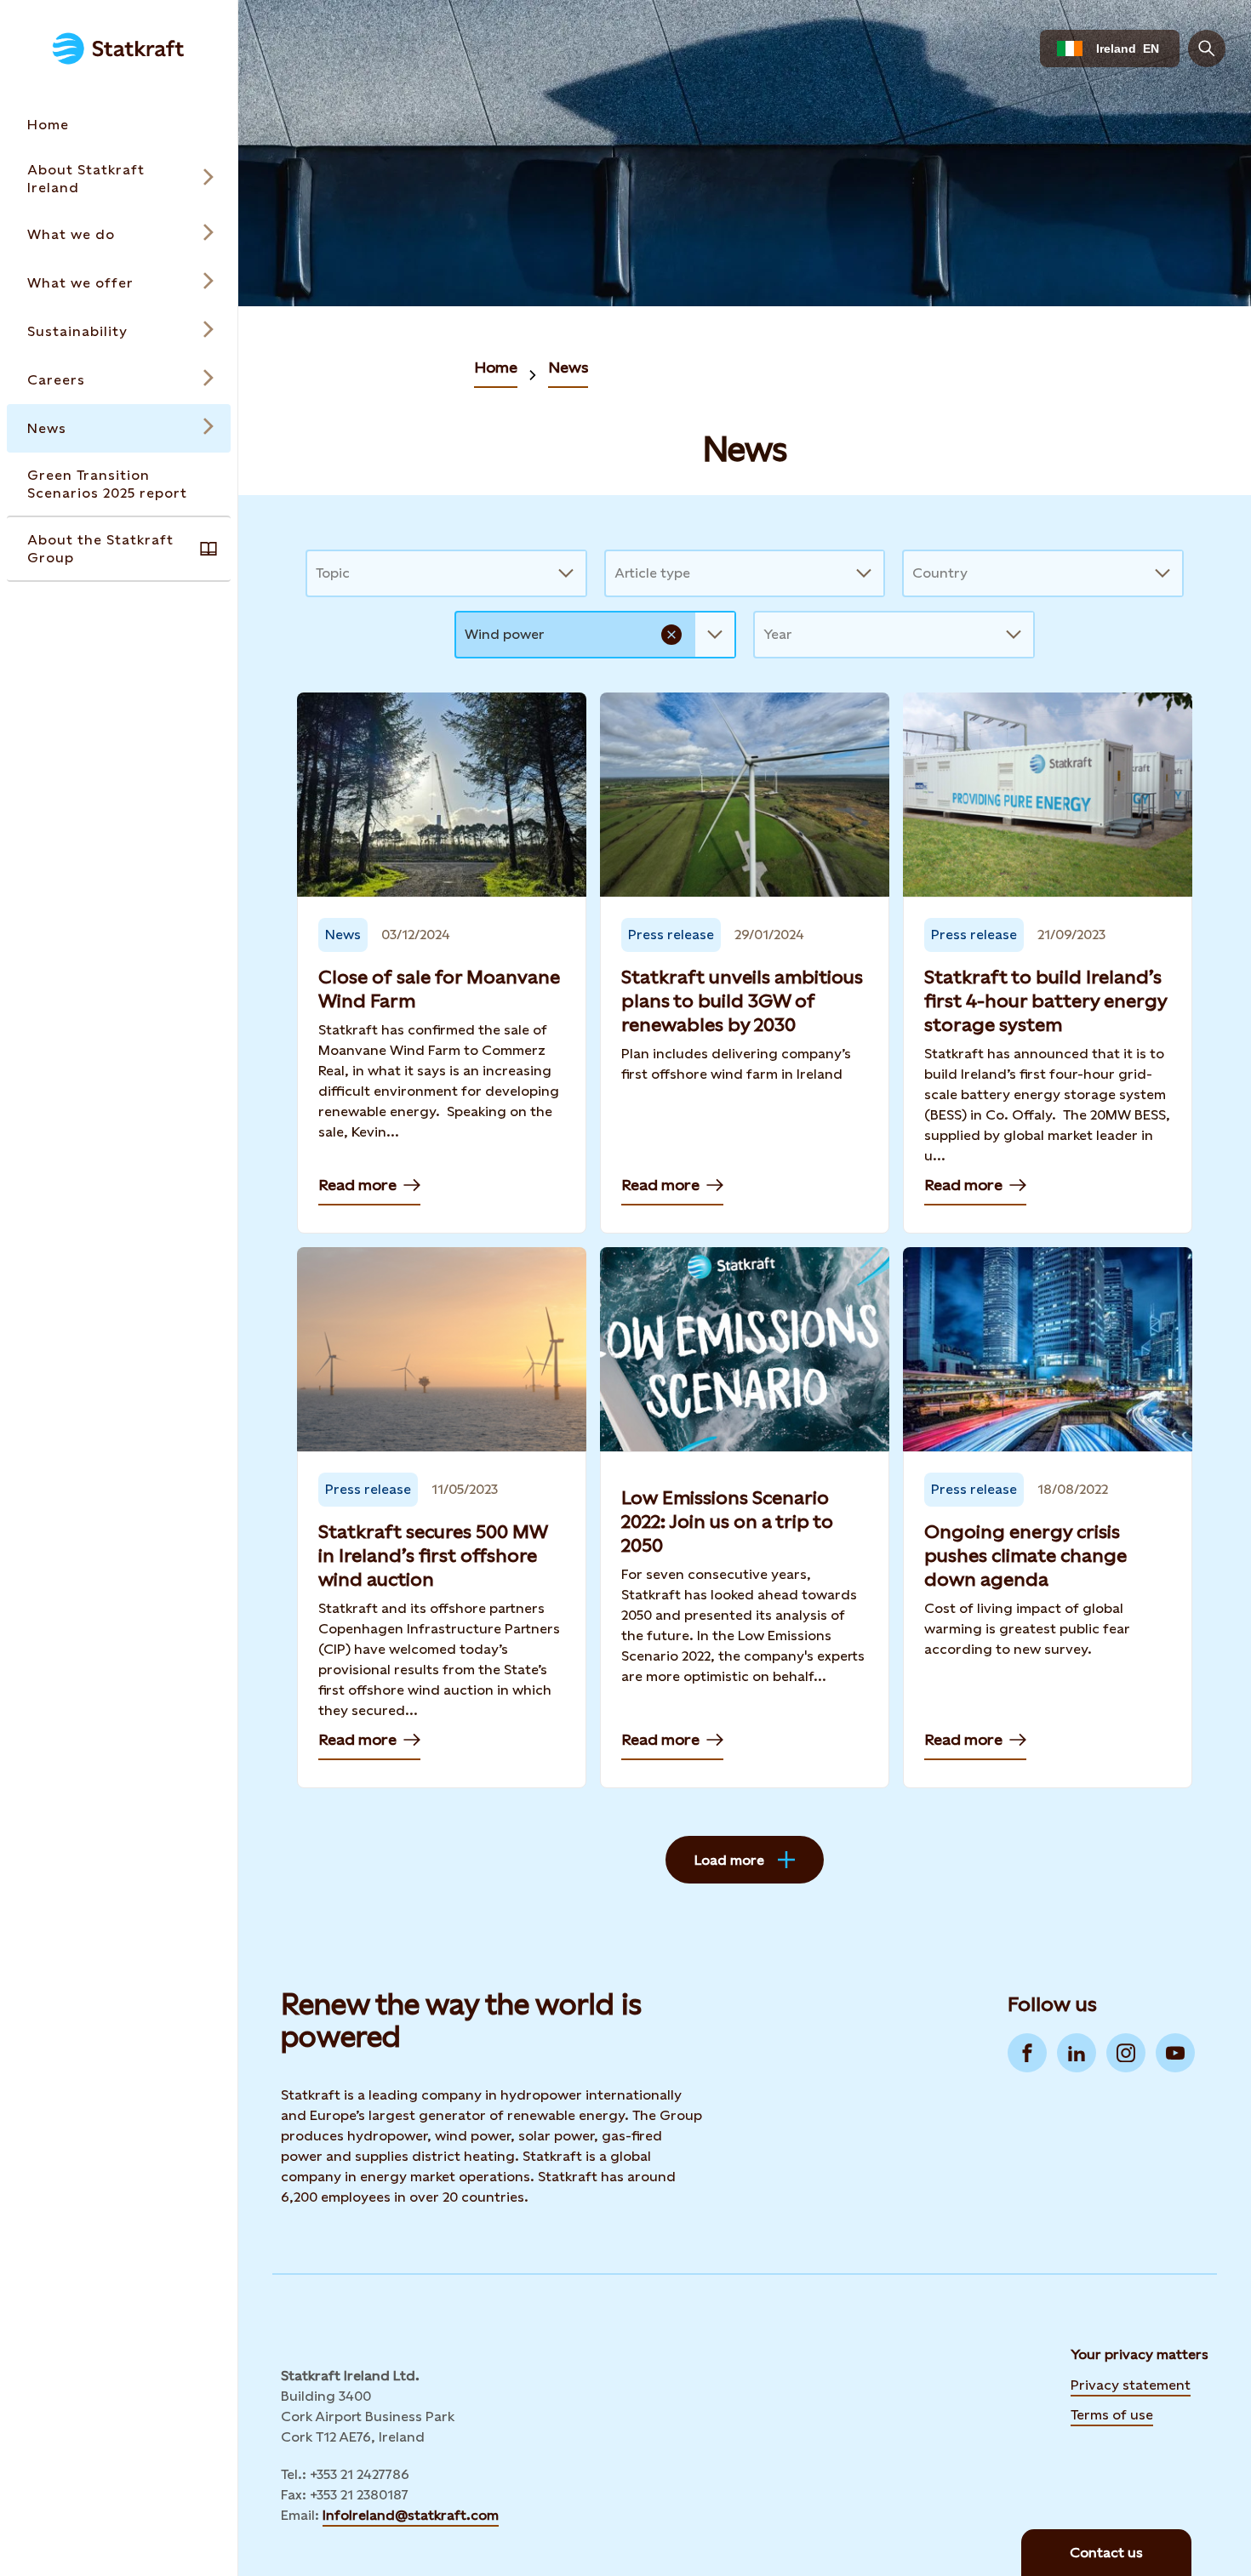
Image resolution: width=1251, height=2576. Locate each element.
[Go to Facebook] (1027, 2053)
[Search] (1207, 48)
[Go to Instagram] (1126, 2053)
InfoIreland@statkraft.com (411, 2515)
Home (496, 367)
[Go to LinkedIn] (1077, 2053)
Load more (729, 1860)
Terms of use (1112, 2415)
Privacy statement (1131, 2385)
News (568, 367)
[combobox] (317, 573)
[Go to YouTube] (1175, 2053)
